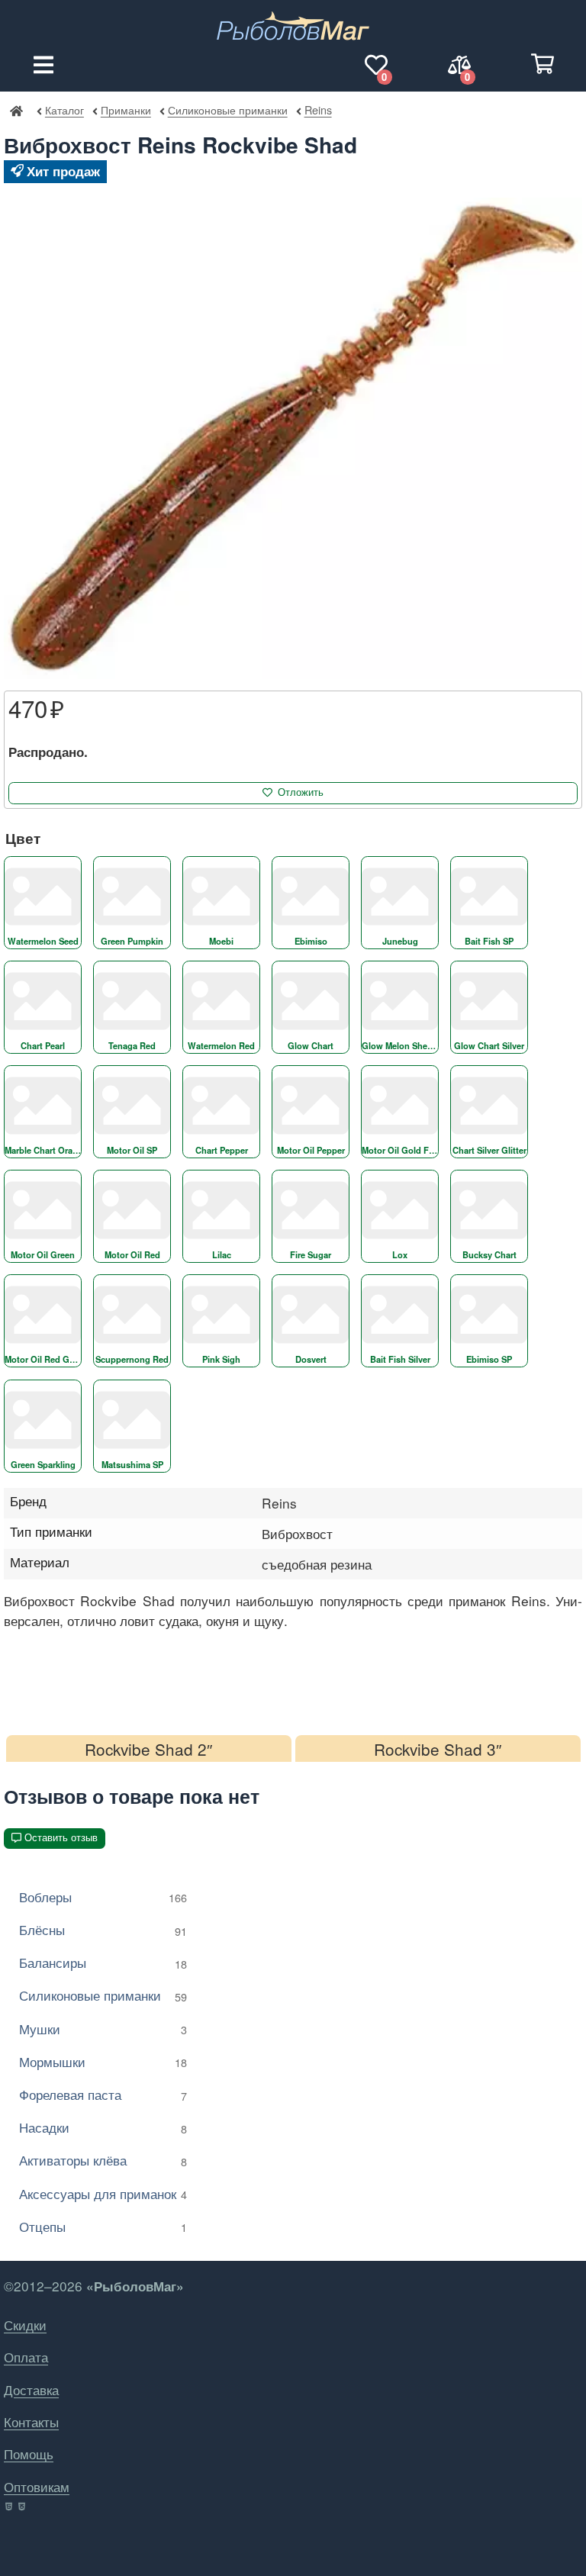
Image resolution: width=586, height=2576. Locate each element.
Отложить (301, 792)
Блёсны (103, 1929)
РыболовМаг (16, 110)
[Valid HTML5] (10, 2507)
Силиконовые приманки (227, 109)
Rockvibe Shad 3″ (438, 1749)
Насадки (103, 2127)
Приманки (126, 109)
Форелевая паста (103, 2094)
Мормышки (103, 2061)
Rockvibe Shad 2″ (148, 1749)
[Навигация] (43, 65)
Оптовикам (37, 2486)
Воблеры (103, 1897)
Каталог (64, 109)
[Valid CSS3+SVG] (23, 2507)
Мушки (103, 2029)
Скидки (25, 2325)
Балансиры (103, 1962)
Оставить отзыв (61, 1838)
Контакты (31, 2421)
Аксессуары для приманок (103, 2193)
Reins (318, 109)
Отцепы (103, 2226)
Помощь (29, 2454)
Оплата (26, 2357)
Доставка (31, 2389)
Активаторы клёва (103, 2160)
